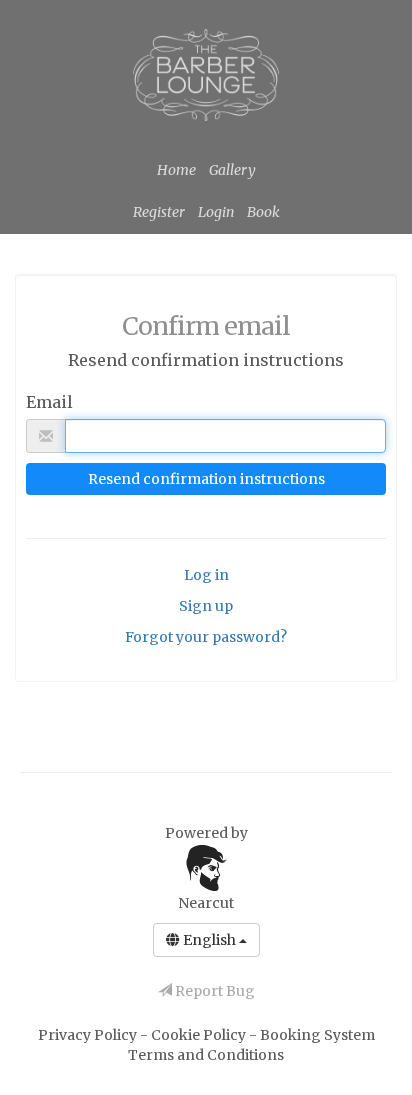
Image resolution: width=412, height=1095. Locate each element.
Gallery (232, 170)
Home (176, 170)
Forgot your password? (206, 637)
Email (49, 402)
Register (159, 212)
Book (263, 212)
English (209, 940)
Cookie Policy (200, 1035)
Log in (206, 575)
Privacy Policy (89, 1035)
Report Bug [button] (213, 991)
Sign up (206, 606)
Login (216, 212)
